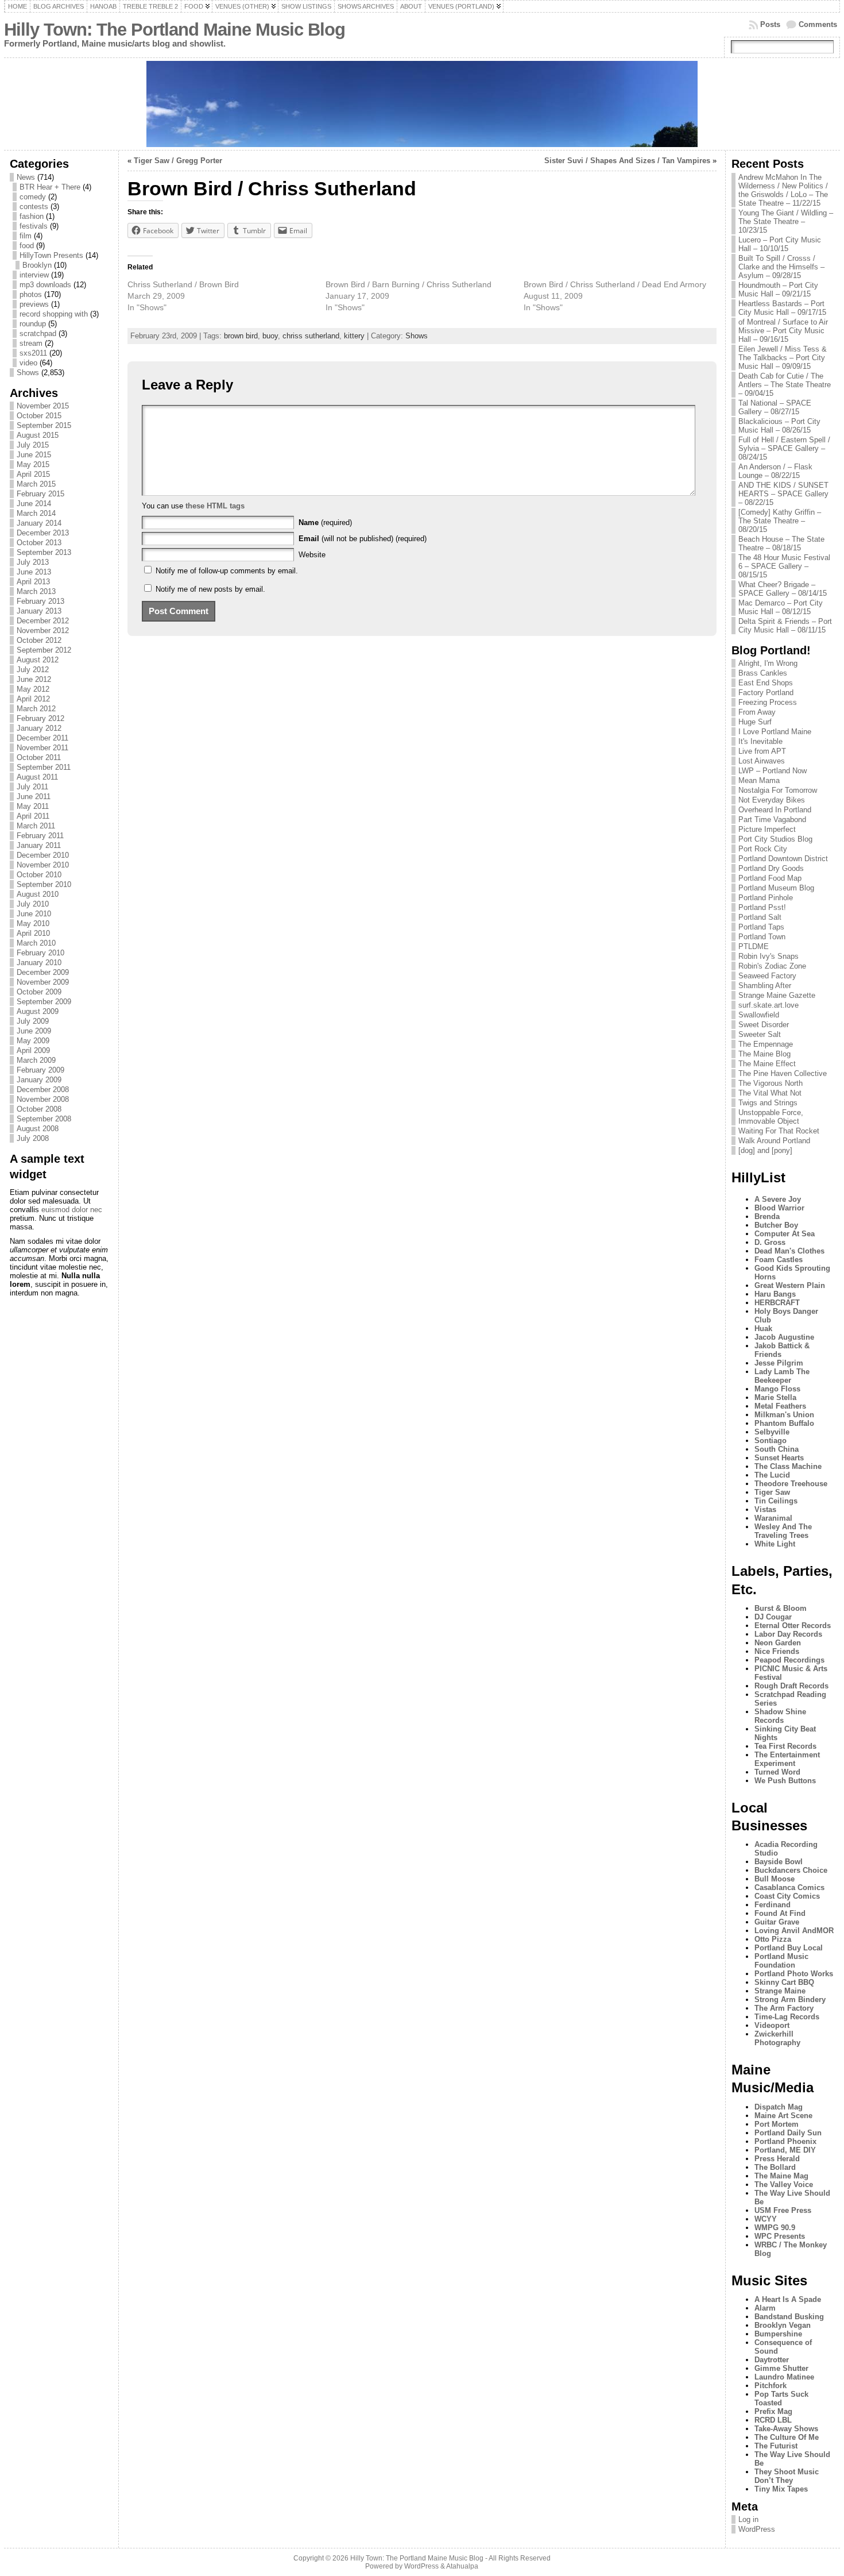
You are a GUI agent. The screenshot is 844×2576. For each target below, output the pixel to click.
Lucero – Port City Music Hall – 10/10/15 (780, 244)
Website (312, 555)
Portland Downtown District (783, 859)
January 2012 (39, 728)
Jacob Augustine (784, 1337)
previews (34, 304)
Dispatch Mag (779, 2107)
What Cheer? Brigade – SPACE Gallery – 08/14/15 (783, 589)
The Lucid (772, 1475)
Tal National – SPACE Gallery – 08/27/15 (775, 407)
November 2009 (43, 982)
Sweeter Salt (760, 1034)
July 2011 (32, 787)
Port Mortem (777, 2124)
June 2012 (34, 679)
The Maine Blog (764, 1054)
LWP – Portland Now (773, 771)
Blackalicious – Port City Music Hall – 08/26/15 (779, 426)
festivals (34, 226)
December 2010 (43, 855)
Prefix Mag (773, 2411)
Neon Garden (778, 1643)
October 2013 (39, 543)
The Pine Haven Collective (783, 1073)
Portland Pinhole (766, 898)
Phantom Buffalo (784, 1423)
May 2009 (33, 1041)
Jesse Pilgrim (779, 1363)
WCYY (766, 2219)
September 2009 (44, 1002)
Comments (818, 24)
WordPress (757, 2529)
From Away (757, 712)
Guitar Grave (777, 1922)
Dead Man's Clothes (789, 1251)
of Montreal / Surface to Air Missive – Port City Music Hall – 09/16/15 (783, 331)
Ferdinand (773, 1905)
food (27, 246)
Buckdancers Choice (791, 1870)
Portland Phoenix (785, 2141)
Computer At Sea (785, 1234)
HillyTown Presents (51, 255)
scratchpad (38, 333)
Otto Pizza (773, 1939)
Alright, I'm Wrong (768, 663)
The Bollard (775, 2167)
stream (31, 343)
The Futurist (776, 2446)
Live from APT (762, 751)
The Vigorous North (771, 1083)
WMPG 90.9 (775, 2228)
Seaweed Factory (767, 976)
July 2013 (33, 562)
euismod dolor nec (72, 1210)
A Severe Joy (778, 1199)
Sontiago (771, 1441)
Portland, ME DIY (785, 2150)
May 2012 (33, 689)
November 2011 (42, 748)
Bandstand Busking (789, 2317)
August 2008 (38, 1129)
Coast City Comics (787, 1896)
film (26, 236)
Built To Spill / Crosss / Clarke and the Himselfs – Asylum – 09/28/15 (781, 267)
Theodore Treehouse (791, 1484)
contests (34, 207)
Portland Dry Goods (771, 868)
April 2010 (33, 933)
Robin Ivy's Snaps (768, 956)
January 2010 (39, 963)
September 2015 (44, 425)
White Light (775, 1544)
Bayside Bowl (779, 1862)
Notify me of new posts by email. (210, 589)
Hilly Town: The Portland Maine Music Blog (175, 30)
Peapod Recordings (789, 1660)
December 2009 (43, 972)
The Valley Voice (784, 2184)
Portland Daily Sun (788, 2133)
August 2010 (38, 894)
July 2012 (33, 670)
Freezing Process (768, 702)
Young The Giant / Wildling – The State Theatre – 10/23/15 (786, 221)
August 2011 (37, 777)
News (26, 177)
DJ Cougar (773, 1617)
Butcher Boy (776, 1225)
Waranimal (773, 1518)
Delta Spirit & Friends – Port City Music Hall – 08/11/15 (785, 626)
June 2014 (34, 504)
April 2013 (33, 582)
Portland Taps (761, 927)
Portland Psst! (762, 907)
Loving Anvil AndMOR (794, 1931)
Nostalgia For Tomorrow (778, 790)
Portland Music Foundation (781, 1961)
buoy (270, 336)
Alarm (765, 2308)
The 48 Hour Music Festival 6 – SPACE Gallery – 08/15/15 (784, 566)
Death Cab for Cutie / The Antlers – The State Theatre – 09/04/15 (785, 385)
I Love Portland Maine (775, 732)
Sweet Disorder (764, 1025)
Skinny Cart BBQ (784, 1982)
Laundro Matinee (784, 2377)
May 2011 (33, 806)
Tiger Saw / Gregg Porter (178, 161)
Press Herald (777, 2159)
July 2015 (33, 445)
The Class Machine (788, 1466)
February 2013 (40, 601)
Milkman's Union (784, 1415)
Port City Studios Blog (775, 839)
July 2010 (33, 904)
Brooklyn (37, 265)
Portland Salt (760, 917)
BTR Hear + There (50, 187)
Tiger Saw (772, 1492)
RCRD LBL (773, 2420)
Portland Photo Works (794, 1974)
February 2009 (40, 1070)
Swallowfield (759, 1015)
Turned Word (777, 1772)
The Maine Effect (767, 1064)
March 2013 (36, 591)
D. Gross (770, 1242)
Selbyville (772, 1432)
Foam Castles (779, 1260)
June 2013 (34, 572)
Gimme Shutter (781, 2368)
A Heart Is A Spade (788, 2299)
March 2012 (36, 709)
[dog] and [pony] (765, 1150)
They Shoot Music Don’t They (787, 2476)
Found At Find (780, 1913)
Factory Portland (766, 693)
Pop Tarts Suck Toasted (781, 2398)
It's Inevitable (760, 741)
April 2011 (33, 816)
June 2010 (34, 914)
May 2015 (33, 464)
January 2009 (39, 1080)
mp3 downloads (45, 285)
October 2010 (39, 875)
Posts (770, 24)
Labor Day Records (788, 1634)
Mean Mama (759, 780)
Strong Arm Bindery (790, 2000)
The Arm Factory (784, 2008)
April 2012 (33, 699)
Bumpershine (778, 2334)
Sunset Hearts (779, 1458)
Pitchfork (771, 2386)
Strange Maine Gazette (777, 995)
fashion (32, 216)
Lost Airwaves (762, 761)
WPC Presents (780, 2236)
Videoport (772, 2025)
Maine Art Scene (783, 2116)
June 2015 (34, 455)
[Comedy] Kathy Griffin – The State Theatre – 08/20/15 (780, 521)
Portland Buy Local (789, 1948)
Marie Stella (775, 1397)
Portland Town (762, 937)
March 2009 (36, 1060)
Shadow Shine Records (780, 1716)
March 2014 (36, 513)
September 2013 (44, 552)
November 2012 (43, 630)
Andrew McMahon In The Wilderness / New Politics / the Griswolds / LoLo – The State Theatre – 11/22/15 (783, 190)
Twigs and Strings (768, 1103)
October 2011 (39, 757)
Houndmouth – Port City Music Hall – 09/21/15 (778, 290)
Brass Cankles (763, 673)
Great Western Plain (790, 1285)
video (28, 363)
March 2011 (36, 826)
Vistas (765, 1509)
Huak (763, 1329)
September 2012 (44, 650)
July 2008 (33, 1138)
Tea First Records (785, 1746)
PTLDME (754, 946)
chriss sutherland (311, 336)
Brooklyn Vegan (783, 2325)
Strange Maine (780, 1991)
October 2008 (39, 1109)
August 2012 (38, 660)
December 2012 (43, 621)
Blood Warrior (779, 1208)
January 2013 (39, 611)
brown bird (241, 336)
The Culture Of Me (787, 2437)
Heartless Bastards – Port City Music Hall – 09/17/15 (782, 308)
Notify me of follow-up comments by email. (227, 571)
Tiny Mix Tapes (781, 2489)
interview (34, 275)
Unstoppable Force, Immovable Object (771, 1117)
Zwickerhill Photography (777, 2038)
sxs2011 (33, 353)
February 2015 (40, 494)
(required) (325, 522)
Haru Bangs (775, 1294)
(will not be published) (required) (363, 539)
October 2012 (39, 640)
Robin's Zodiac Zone (772, 966)
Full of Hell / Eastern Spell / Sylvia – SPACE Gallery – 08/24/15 (784, 448)
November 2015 (43, 406)
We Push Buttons (785, 1781)
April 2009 (33, 1050)
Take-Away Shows (786, 2429)
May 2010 (33, 923)
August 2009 (38, 1011)
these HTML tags (215, 506)
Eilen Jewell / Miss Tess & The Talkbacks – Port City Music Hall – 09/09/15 (783, 358)
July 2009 (33, 1021)
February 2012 (40, 718)
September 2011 (44, 767)
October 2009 (39, 992)
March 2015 (36, 484)
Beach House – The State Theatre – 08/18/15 (781, 543)
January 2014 (39, 523)
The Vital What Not (770, 1093)
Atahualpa (462, 2566)
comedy (33, 197)
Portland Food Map (770, 878)
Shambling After (765, 986)
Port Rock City (763, 849)
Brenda (767, 1216)
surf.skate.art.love (768, 1005)
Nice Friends (777, 1651)
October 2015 (39, 416)
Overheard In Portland (775, 810)
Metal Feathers (780, 1406)
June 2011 (34, 797)
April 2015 (33, 474)
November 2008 (43, 1099)
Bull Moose (775, 1879)
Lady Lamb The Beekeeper (782, 1376)
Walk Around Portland (774, 1141)
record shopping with (54, 314)
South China (777, 1449)
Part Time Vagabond (772, 820)
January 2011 (39, 845)
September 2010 (44, 884)
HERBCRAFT (777, 1303)
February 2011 (40, 836)
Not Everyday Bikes (772, 800)
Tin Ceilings (776, 1501)
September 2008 (44, 1119)
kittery (354, 336)
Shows (28, 373)
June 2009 (34, 1031)
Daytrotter (772, 2360)
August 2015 (38, 435)
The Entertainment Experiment (787, 1759)
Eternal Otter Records (793, 1626)
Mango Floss (777, 1389)
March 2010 (36, 943)
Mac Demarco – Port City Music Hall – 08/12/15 (781, 607)
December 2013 (43, 533)
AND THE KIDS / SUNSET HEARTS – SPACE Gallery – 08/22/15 (783, 494)
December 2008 (43, 1090)
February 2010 (40, 953)
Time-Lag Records (787, 2017)
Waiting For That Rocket (779, 1131)
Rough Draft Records (791, 1686)
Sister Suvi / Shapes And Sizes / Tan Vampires (627, 161)
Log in (748, 2519)
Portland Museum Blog (776, 888)
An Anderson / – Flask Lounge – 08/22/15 (775, 471)
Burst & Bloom (781, 1608)
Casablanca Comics (789, 1887)
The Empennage (766, 1044)
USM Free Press (783, 2210)
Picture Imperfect (767, 829)
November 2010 (43, 865)
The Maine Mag (781, 2176)
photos (31, 294)
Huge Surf (755, 722)
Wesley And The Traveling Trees (783, 1531)
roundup (33, 324)
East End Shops (766, 683)
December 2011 (42, 738)
